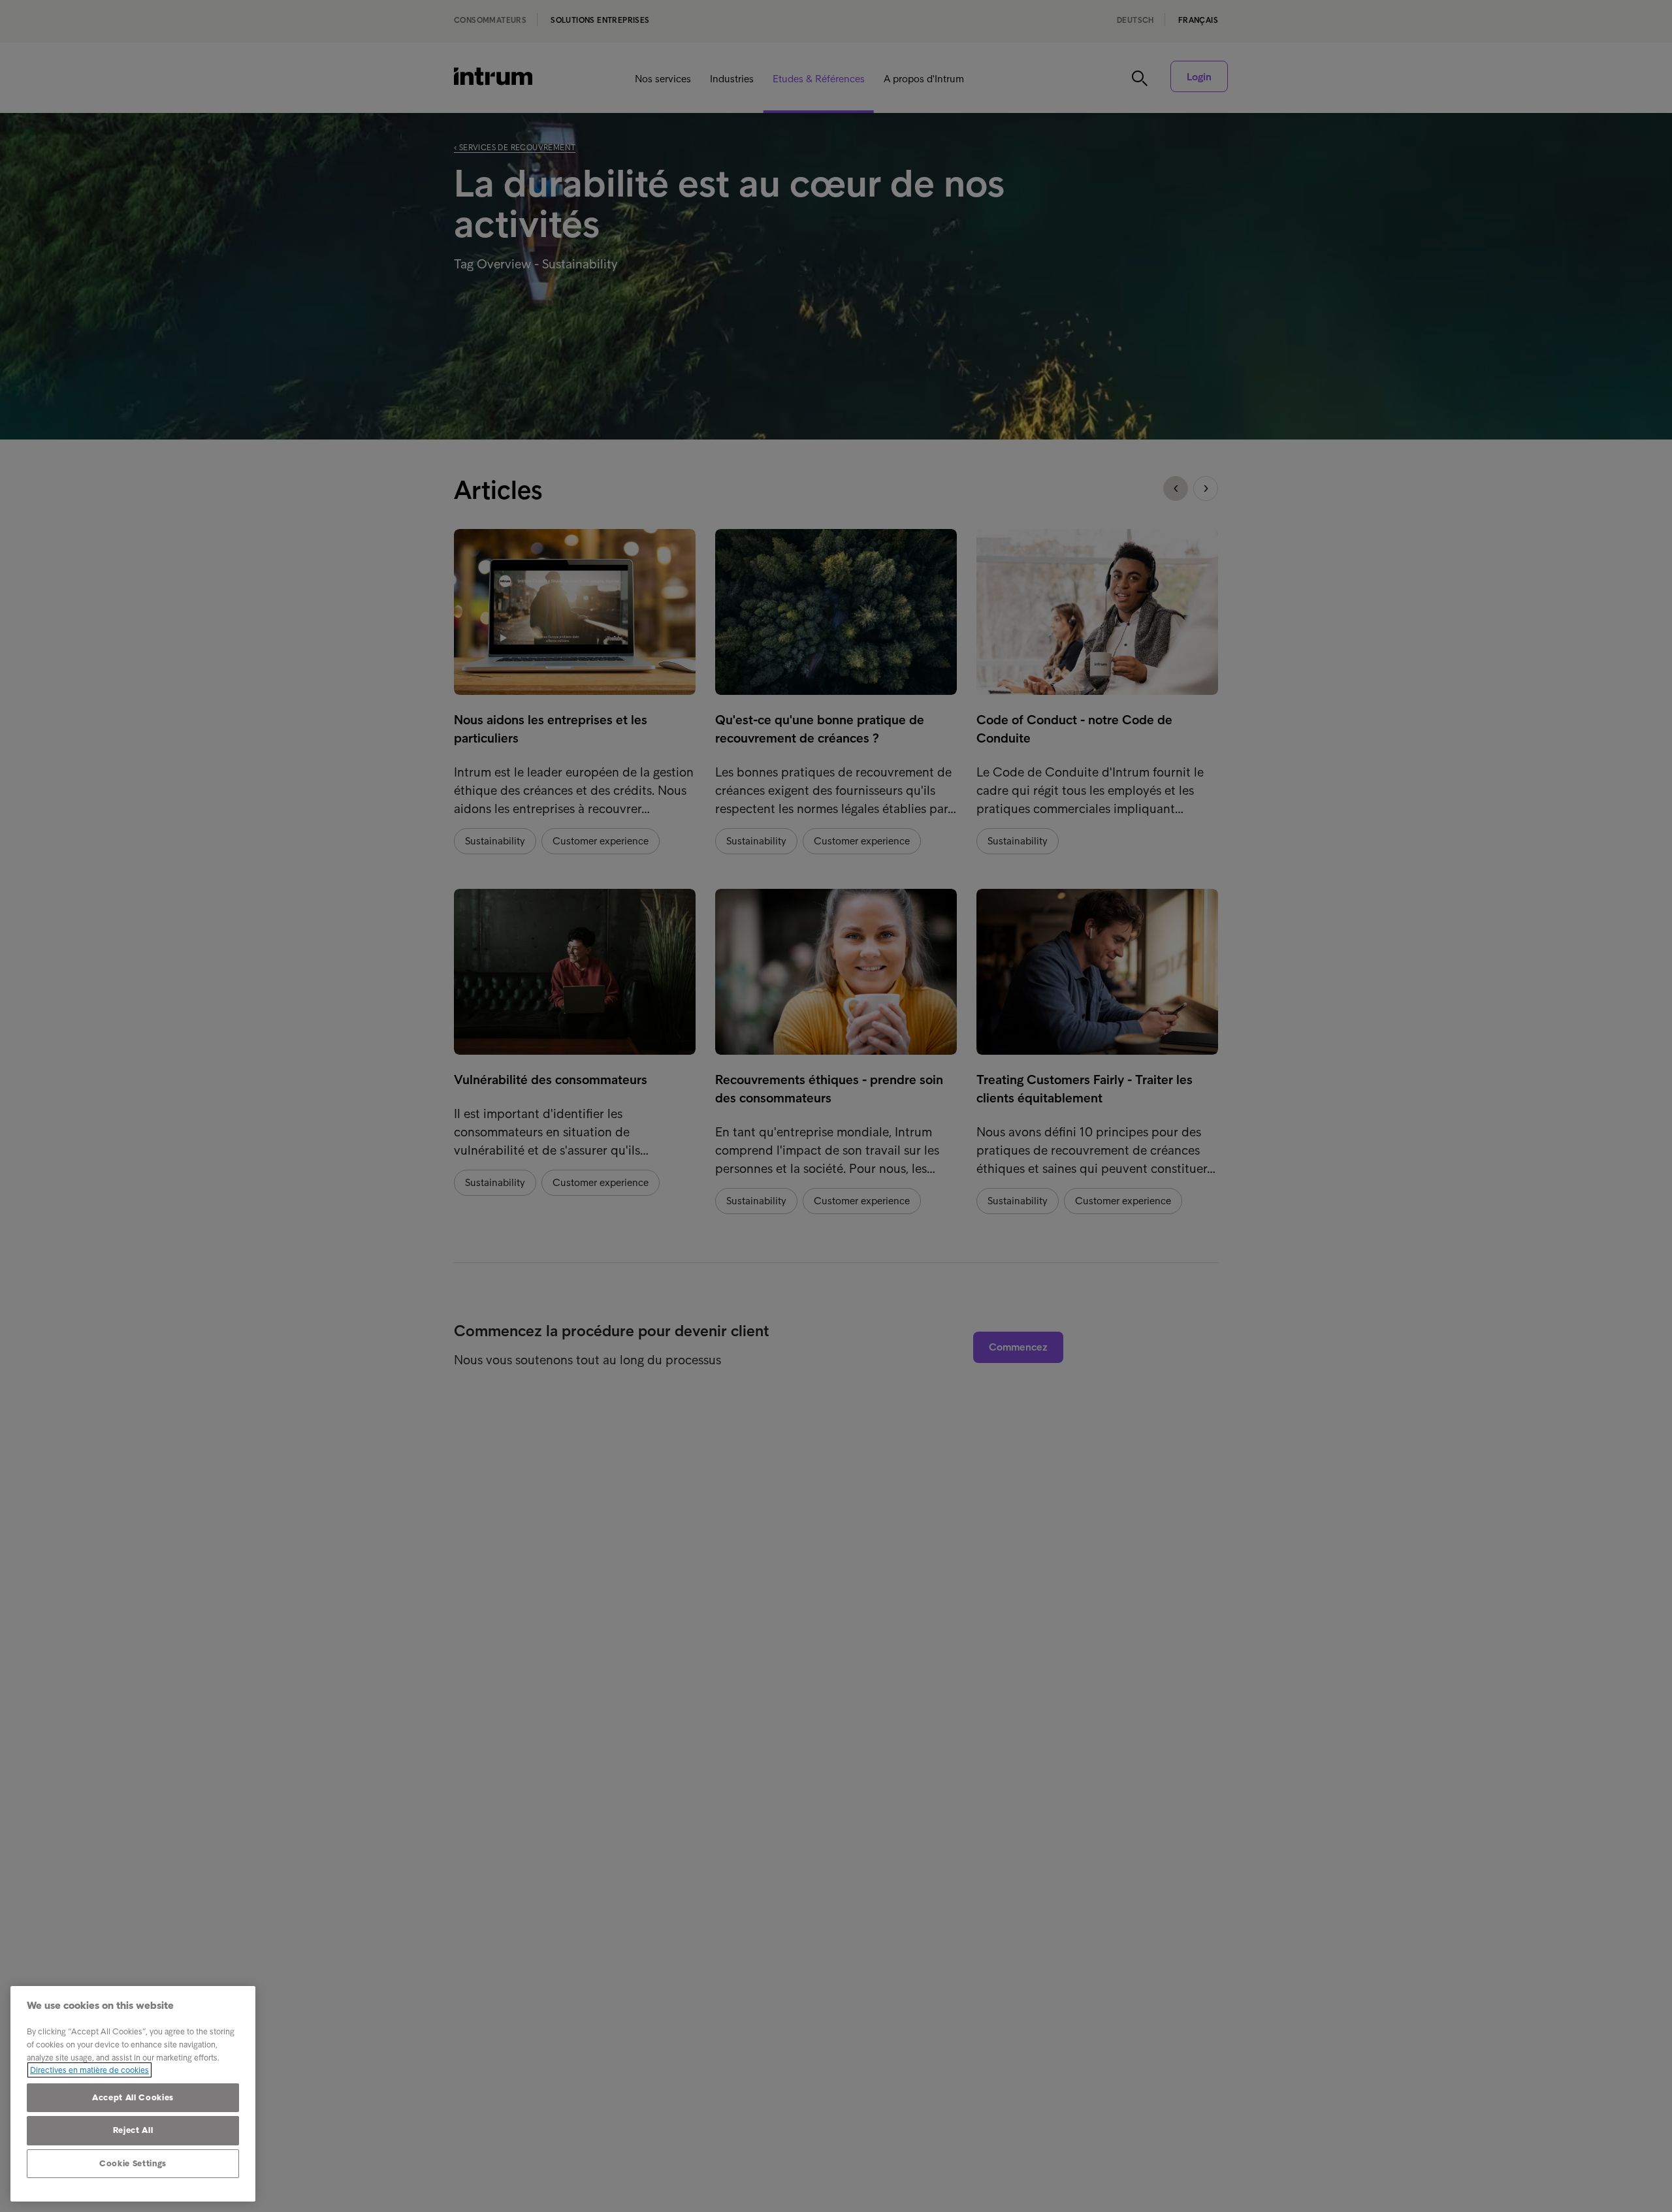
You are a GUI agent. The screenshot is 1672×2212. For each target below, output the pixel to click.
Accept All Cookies (133, 2097)
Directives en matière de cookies (89, 2070)
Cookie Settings (133, 2163)
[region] (133, 2094)
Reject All (133, 2130)
